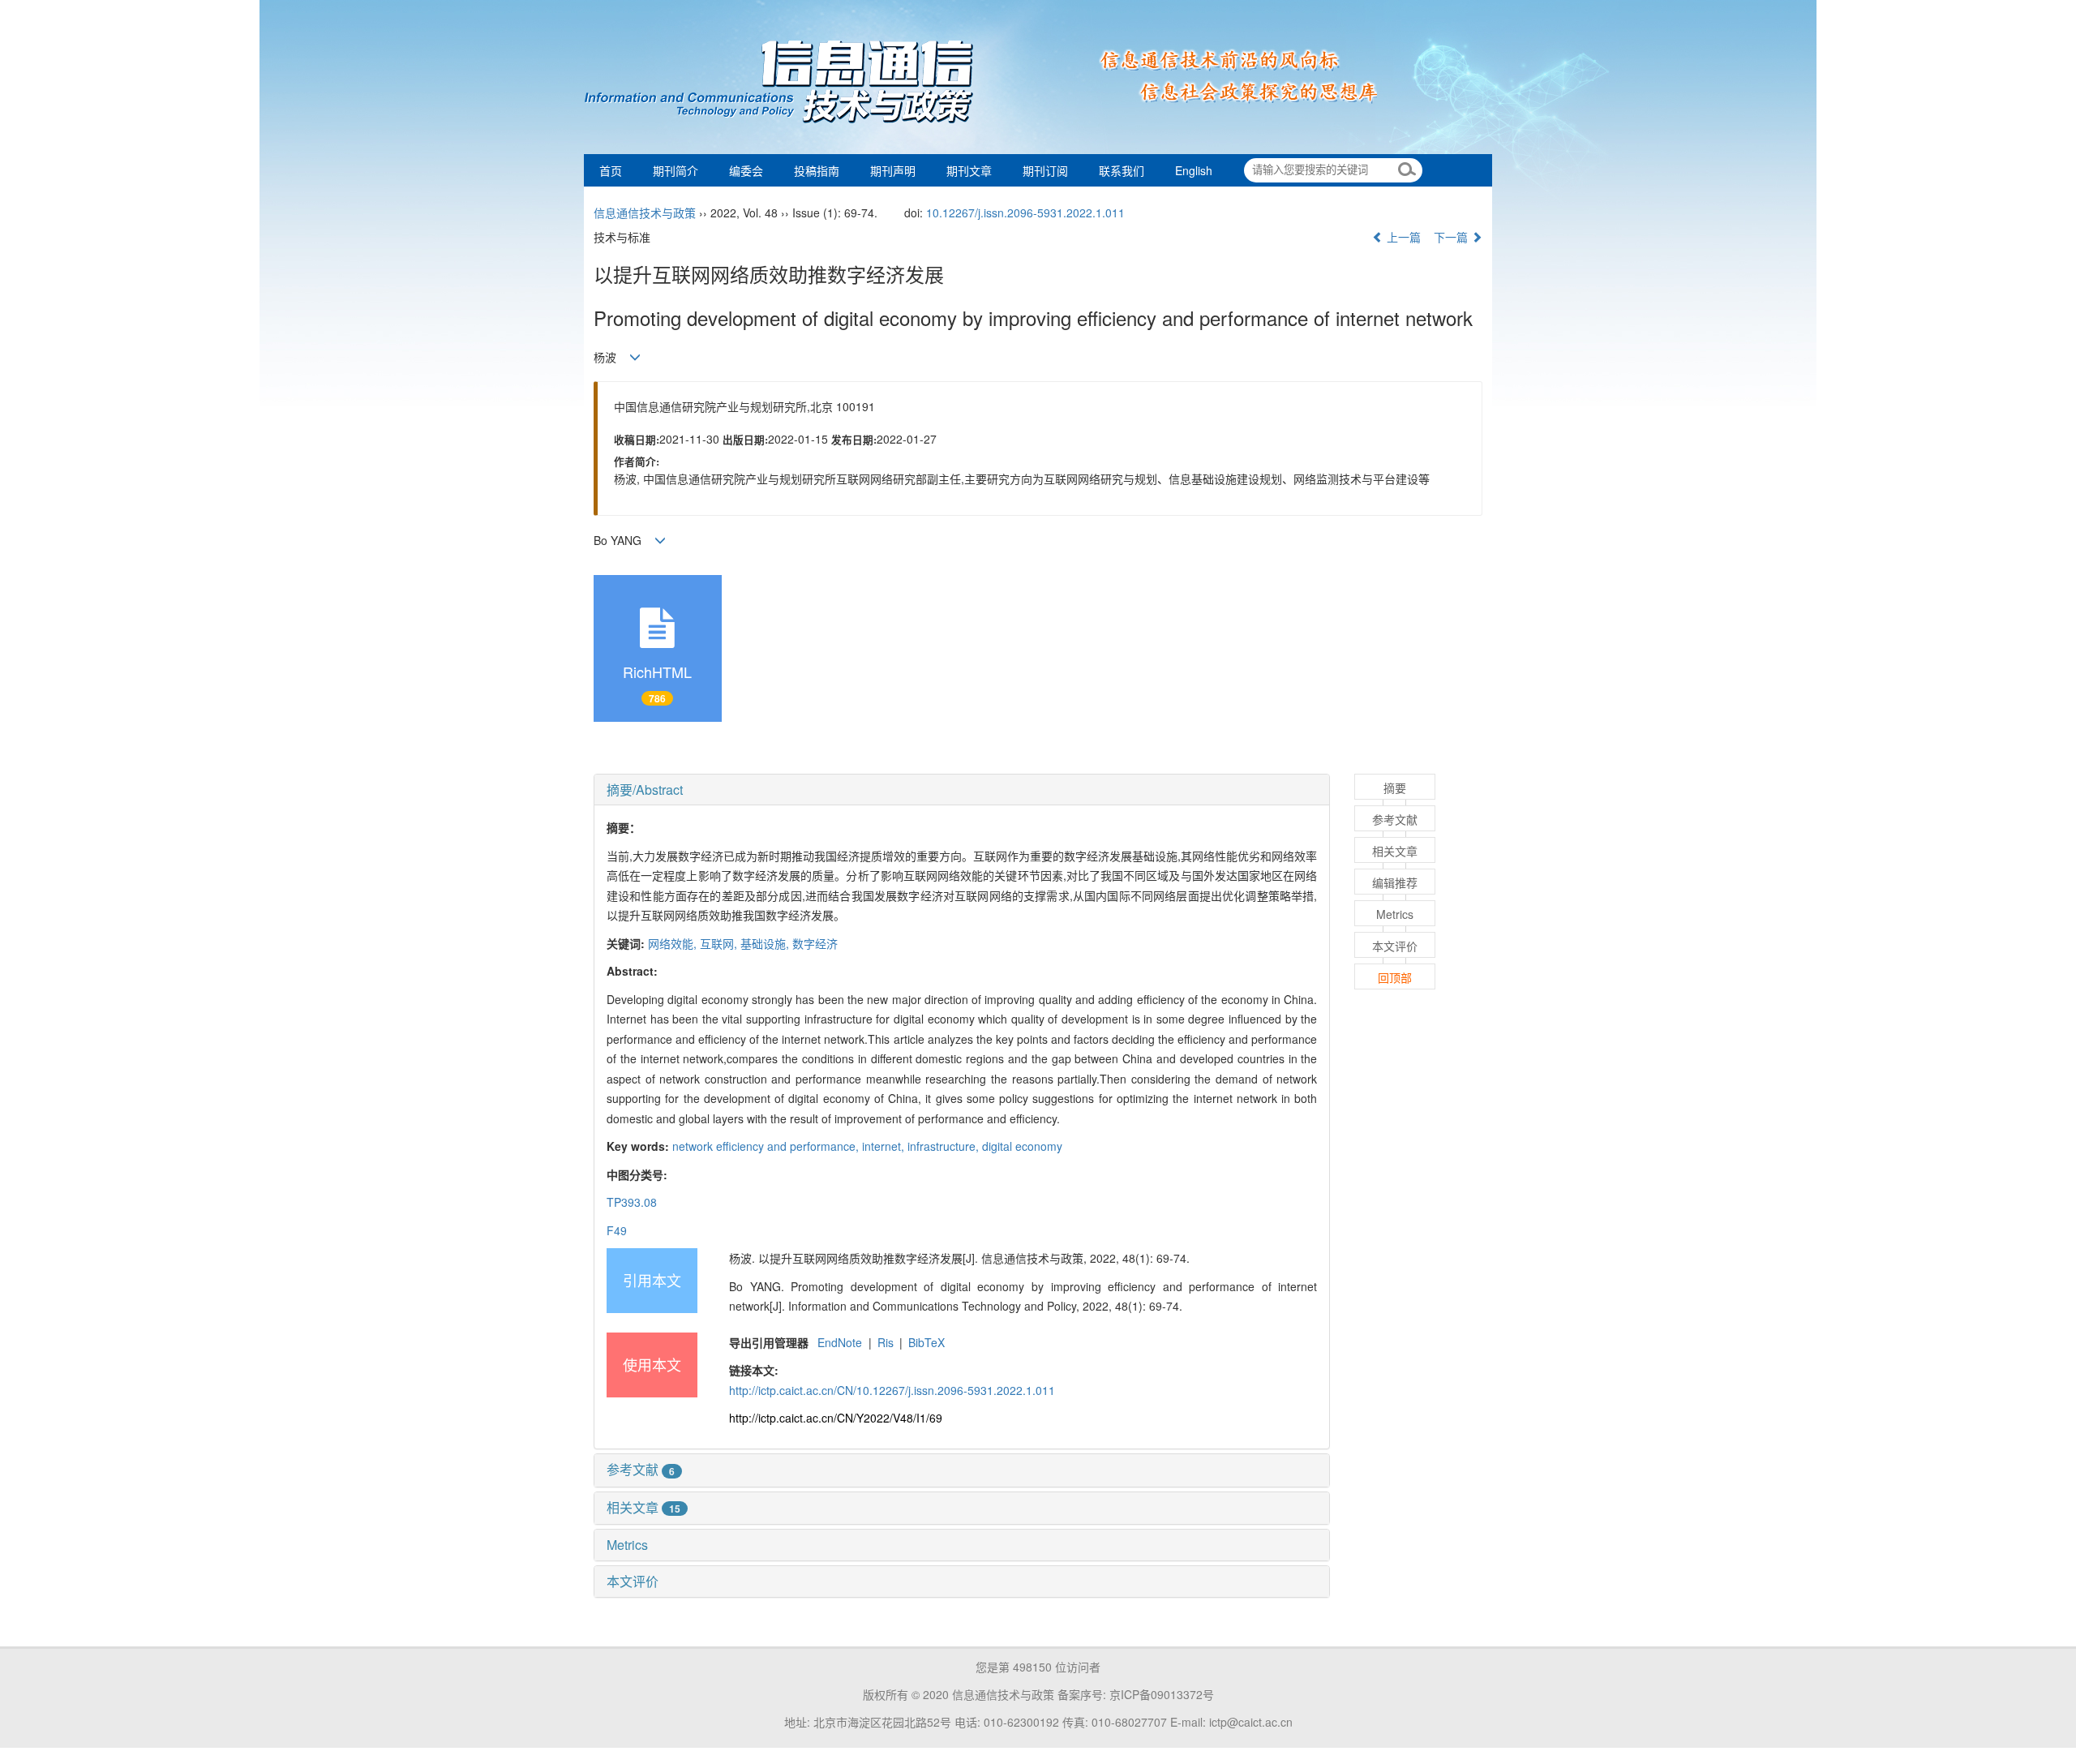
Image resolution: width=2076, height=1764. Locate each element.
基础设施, (766, 943)
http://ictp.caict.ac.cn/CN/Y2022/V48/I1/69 (836, 1418)
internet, (885, 1146)
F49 (617, 1230)
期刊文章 (969, 170)
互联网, (720, 943)
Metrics (627, 1545)
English (1194, 170)
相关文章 (643, 1507)
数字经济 (815, 943)
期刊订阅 (1045, 170)
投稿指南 (817, 170)
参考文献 (641, 1469)
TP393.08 (632, 1202)
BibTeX (926, 1342)
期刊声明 (893, 170)
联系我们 (1122, 170)
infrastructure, (945, 1146)
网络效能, (674, 943)
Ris (886, 1342)
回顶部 (1395, 977)
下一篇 (1452, 237)
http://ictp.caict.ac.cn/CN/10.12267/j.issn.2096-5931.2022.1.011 (892, 1390)
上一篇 (1402, 237)
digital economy (1022, 1146)
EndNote (840, 1342)
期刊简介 (676, 170)
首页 (611, 170)
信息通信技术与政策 (645, 212)
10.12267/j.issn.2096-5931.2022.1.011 (1025, 212)
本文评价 (633, 1581)
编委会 (746, 170)
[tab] (962, 790)
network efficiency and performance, (767, 1146)
